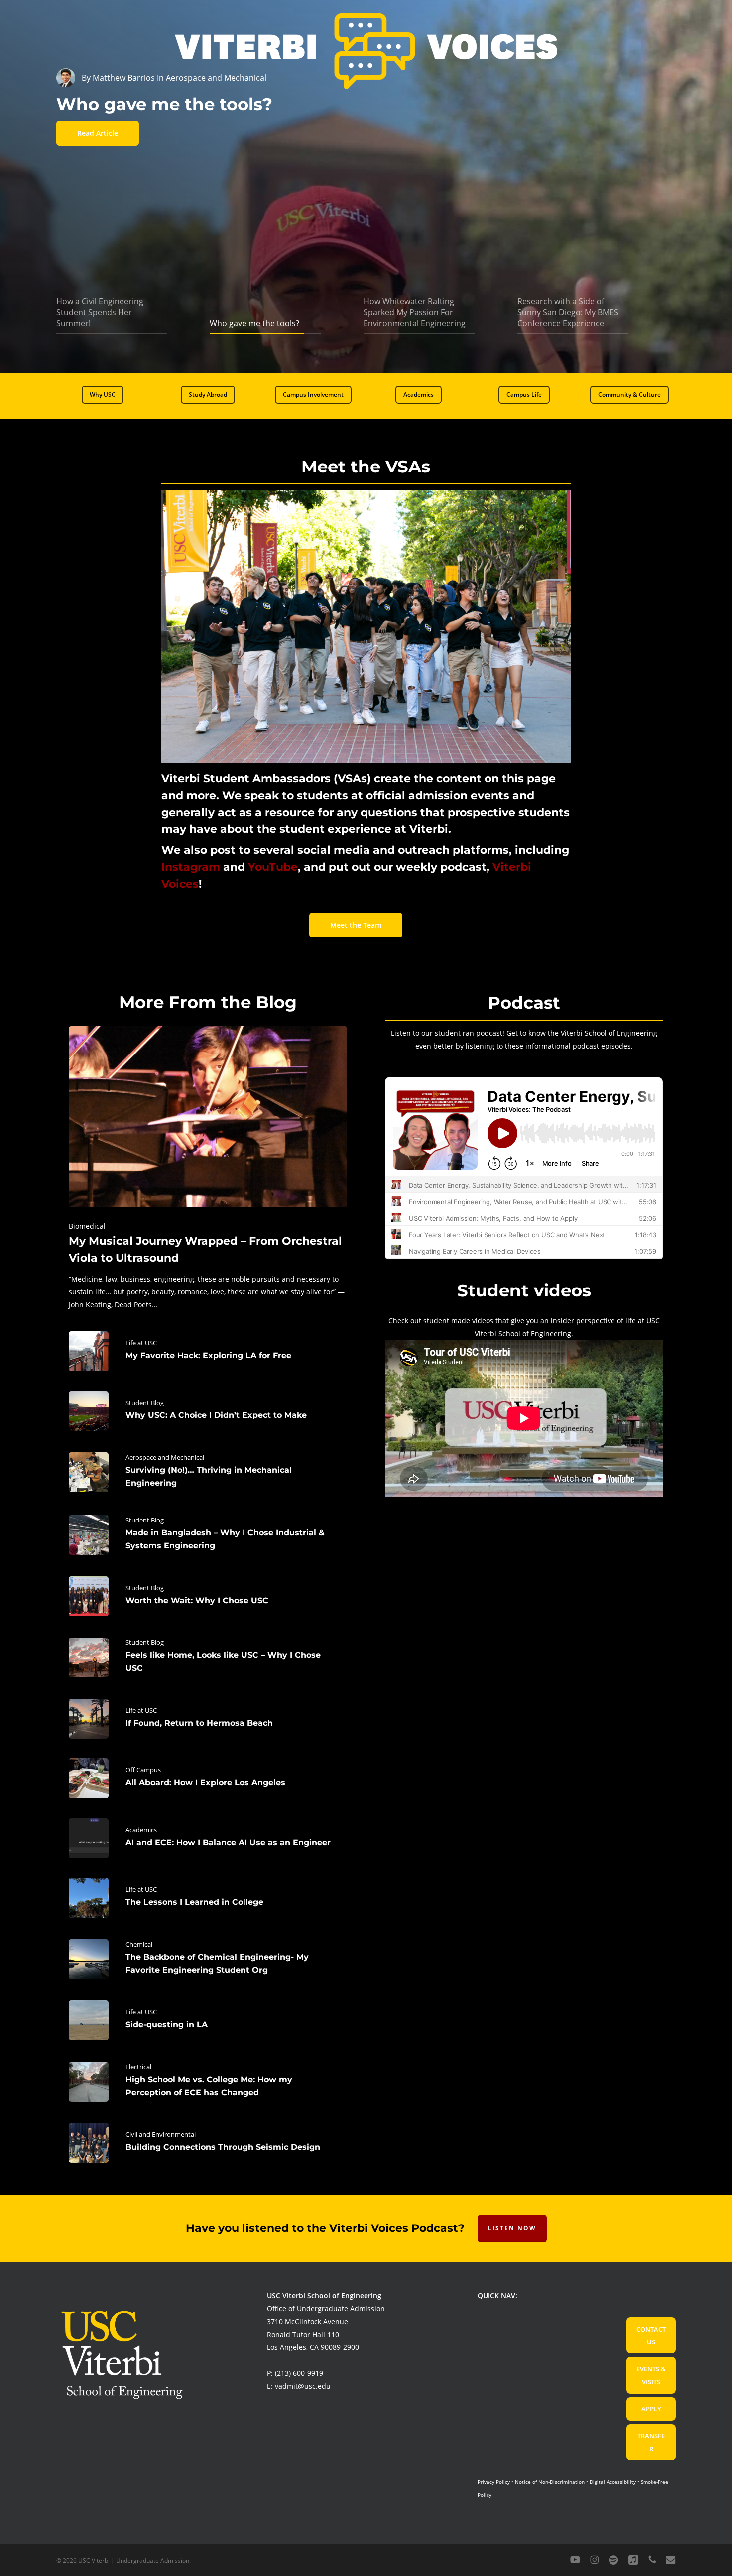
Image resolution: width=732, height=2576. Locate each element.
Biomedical (87, 1226)
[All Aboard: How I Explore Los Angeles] (208, 1778)
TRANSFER (651, 2442)
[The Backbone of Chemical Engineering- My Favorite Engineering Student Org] (208, 1959)
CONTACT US (651, 2336)
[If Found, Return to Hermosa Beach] (208, 1719)
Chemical (139, 1944)
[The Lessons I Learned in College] (208, 1898)
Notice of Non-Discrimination (550, 2482)
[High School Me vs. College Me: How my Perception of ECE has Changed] (208, 2082)
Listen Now (512, 2228)
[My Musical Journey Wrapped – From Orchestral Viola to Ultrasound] (208, 1169)
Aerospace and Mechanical (165, 1457)
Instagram (191, 867)
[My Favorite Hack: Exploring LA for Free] (208, 1351)
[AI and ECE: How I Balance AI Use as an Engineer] (208, 1838)
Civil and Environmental (161, 2134)
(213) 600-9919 (299, 2373)
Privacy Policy (494, 2482)
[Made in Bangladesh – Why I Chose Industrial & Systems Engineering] (208, 1535)
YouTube (273, 867)
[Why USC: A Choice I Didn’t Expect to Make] (208, 1411)
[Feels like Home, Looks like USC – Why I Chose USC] (208, 1657)
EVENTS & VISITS (651, 2375)
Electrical (138, 2067)
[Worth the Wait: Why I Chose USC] (208, 1596)
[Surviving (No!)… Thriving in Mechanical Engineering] (208, 1472)
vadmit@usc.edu (303, 2386)
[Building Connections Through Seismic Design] (208, 2143)
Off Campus (143, 1770)
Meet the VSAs (366, 467)
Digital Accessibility (613, 2482)
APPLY (651, 2409)
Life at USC (141, 1343)
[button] (103, 395)
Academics (141, 1830)
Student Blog (145, 1403)
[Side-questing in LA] (208, 2020)
